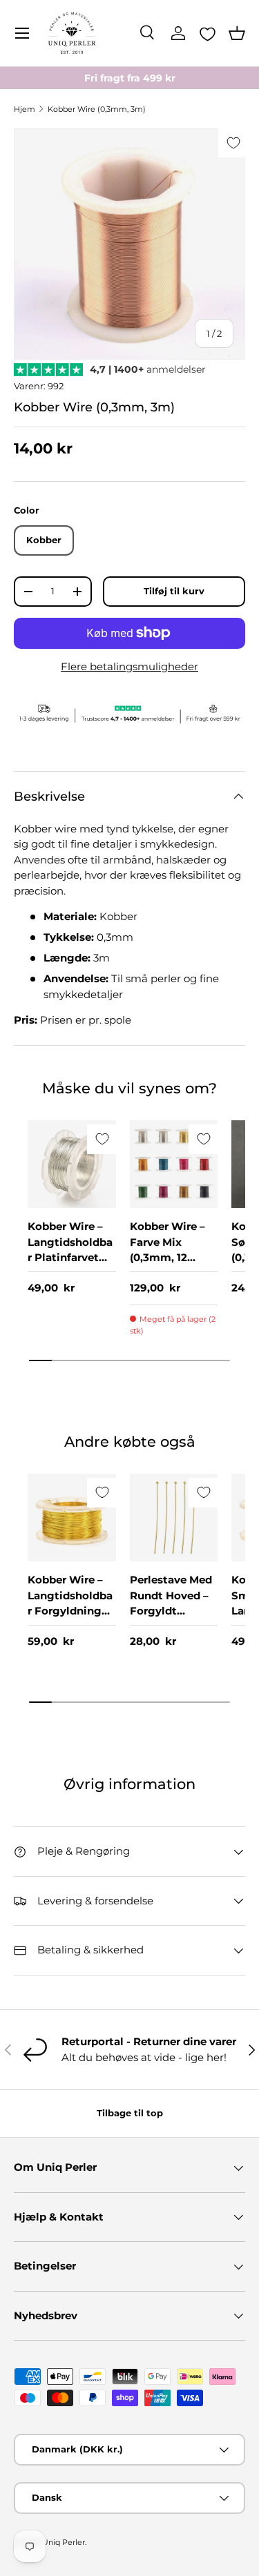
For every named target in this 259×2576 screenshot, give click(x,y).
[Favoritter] (208, 34)
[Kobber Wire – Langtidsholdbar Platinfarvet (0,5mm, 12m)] (72, 1164)
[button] (237, 33)
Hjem (25, 109)
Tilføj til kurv (174, 591)
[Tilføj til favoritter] (233, 143)
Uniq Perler (64, 2542)
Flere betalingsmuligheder (129, 666)
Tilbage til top (130, 2113)
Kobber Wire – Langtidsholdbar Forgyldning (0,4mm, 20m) (70, 1603)
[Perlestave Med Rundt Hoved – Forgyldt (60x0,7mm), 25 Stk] (174, 1518)
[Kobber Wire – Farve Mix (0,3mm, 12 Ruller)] (174, 1164)
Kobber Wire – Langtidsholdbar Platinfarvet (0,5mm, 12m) (70, 1250)
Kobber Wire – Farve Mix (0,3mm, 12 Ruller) (167, 1250)
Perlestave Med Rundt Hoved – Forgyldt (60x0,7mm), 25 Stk (171, 1611)
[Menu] (22, 33)
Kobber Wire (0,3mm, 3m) (97, 109)
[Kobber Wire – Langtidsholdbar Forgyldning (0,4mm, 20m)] (72, 1518)
